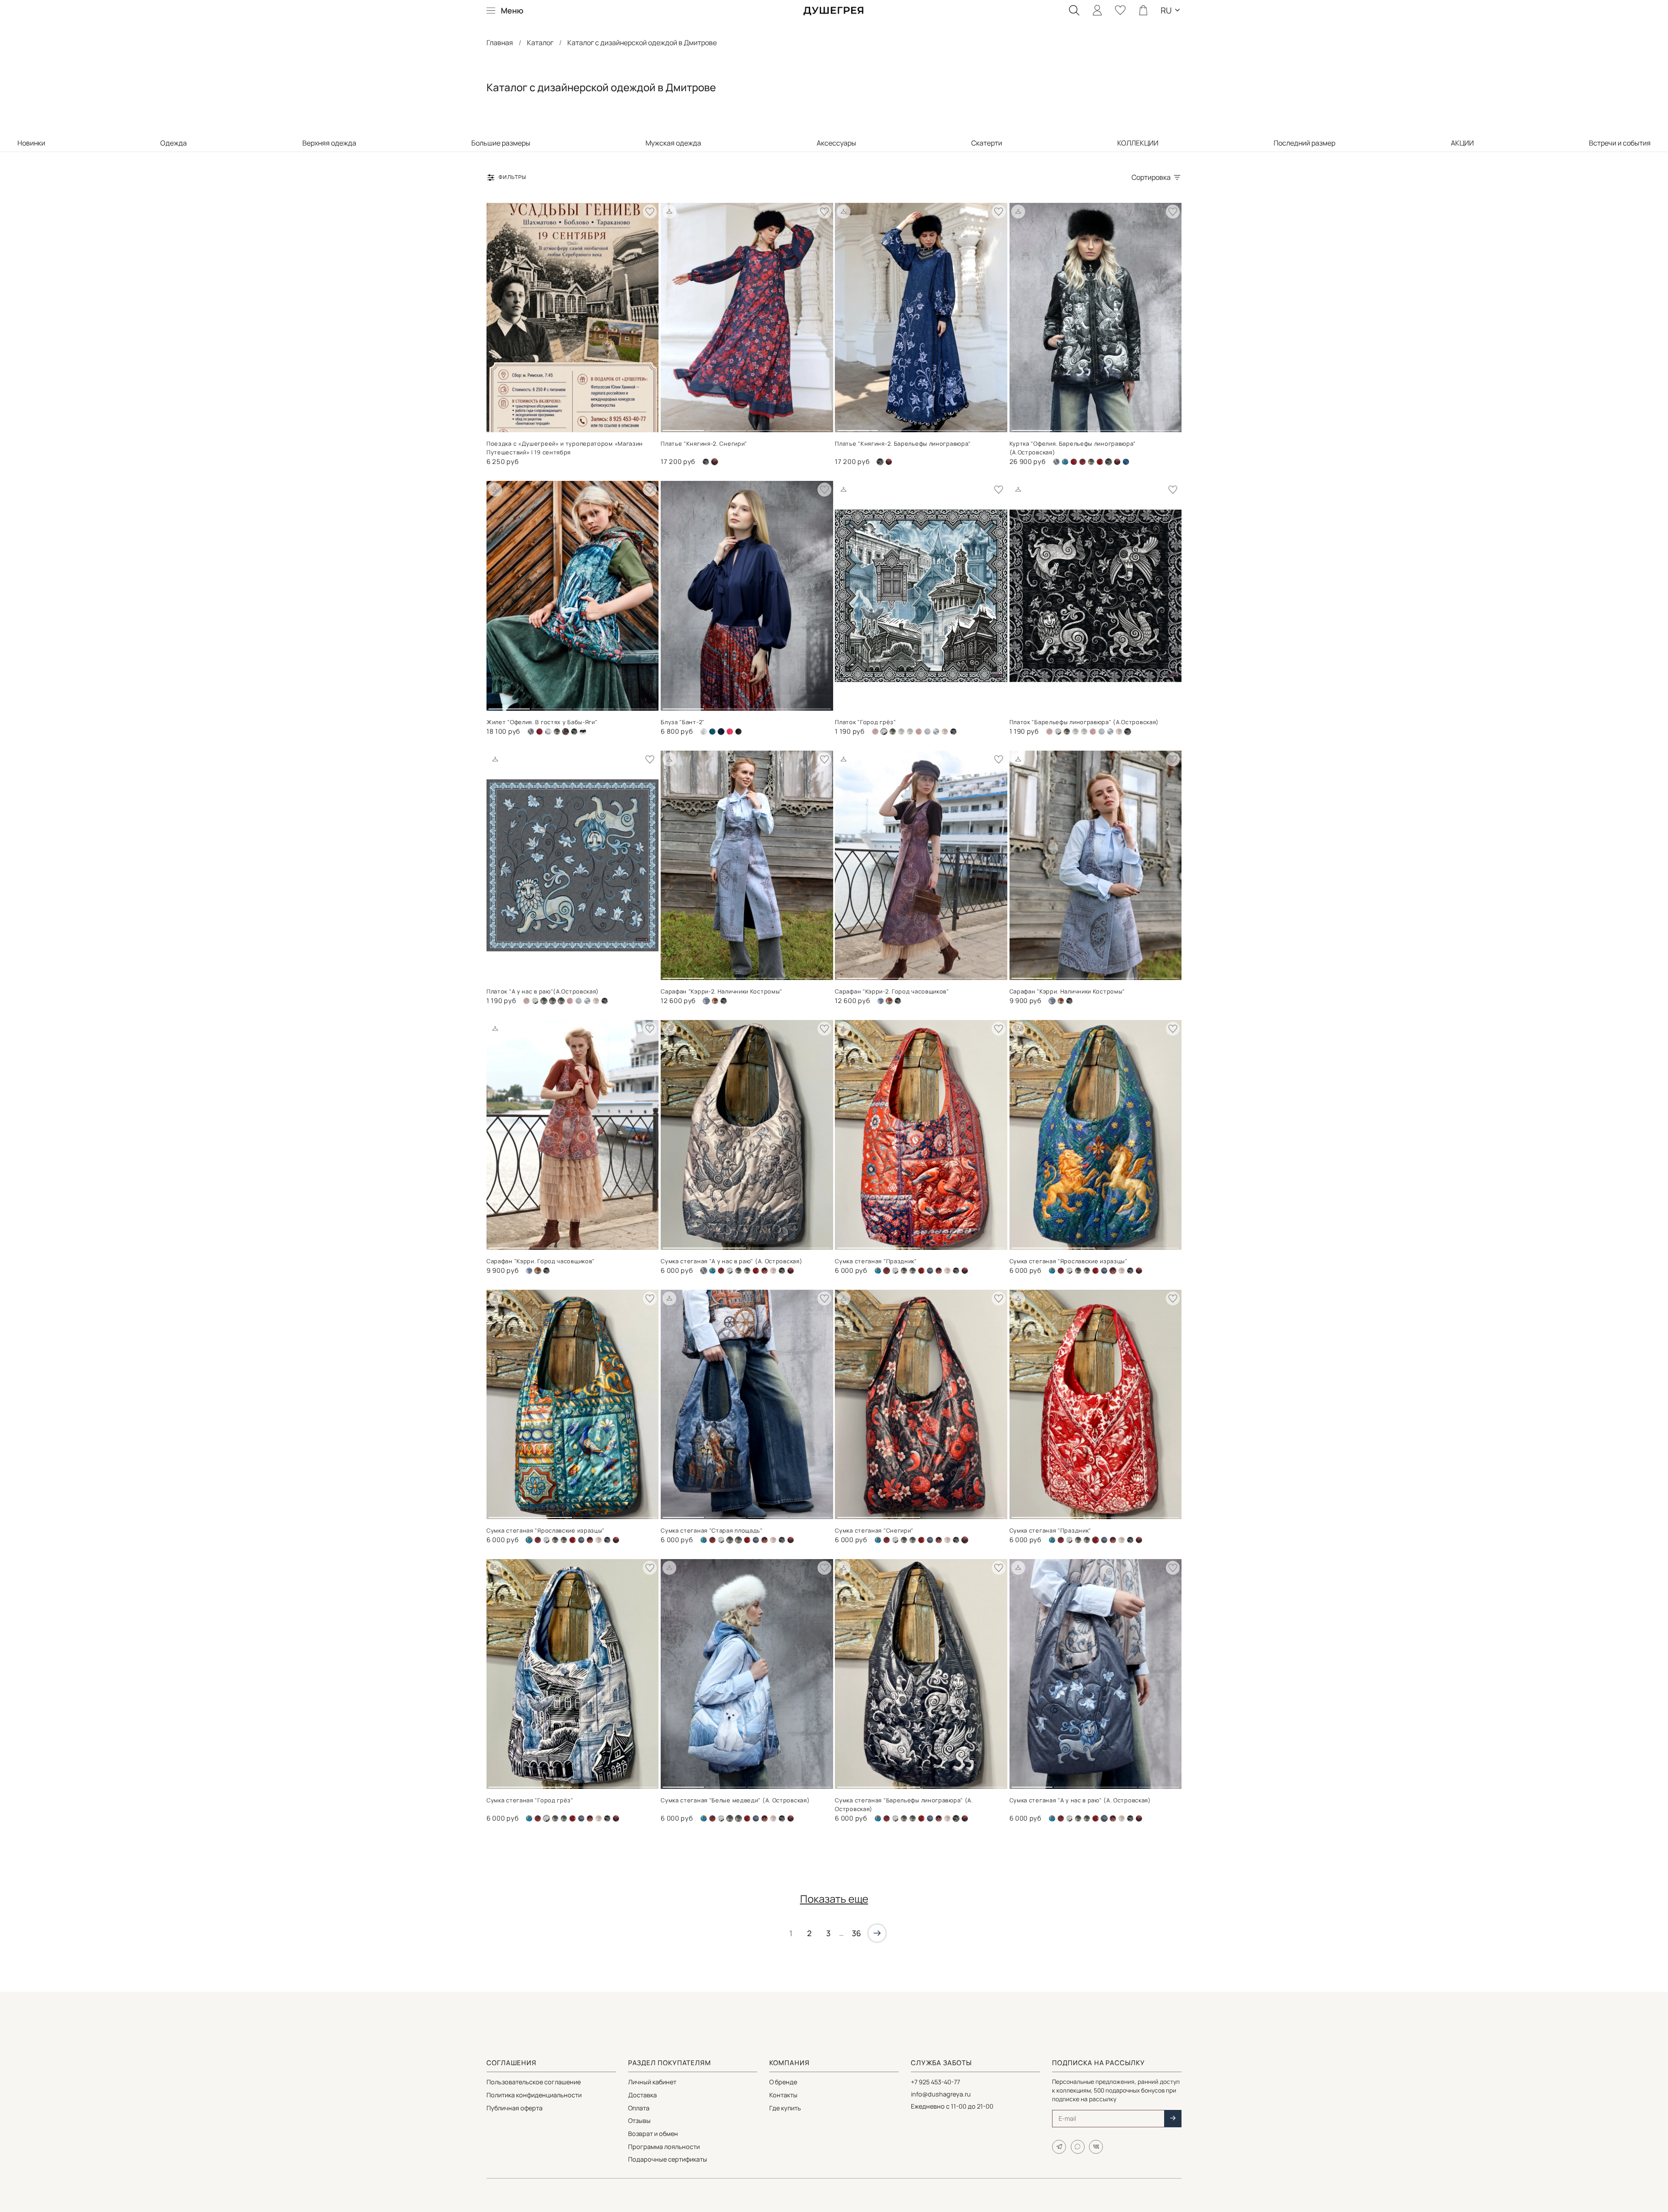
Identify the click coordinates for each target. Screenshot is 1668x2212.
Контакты (783, 2095)
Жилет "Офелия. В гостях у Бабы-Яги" (542, 722)
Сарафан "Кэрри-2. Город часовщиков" (892, 991)
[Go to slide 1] (683, 427)
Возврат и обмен (653, 2134)
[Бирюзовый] (1065, 462)
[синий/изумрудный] (1126, 462)
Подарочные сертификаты (668, 2159)
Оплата (639, 2108)
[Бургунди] (1074, 462)
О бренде (783, 2082)
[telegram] (1059, 2147)
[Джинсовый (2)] (1058, 732)
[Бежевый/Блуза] (704, 732)
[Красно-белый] (1100, 462)
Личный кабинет (652, 2082)
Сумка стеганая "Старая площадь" (712, 1530)
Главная (500, 43)
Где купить (785, 2108)
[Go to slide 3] (768, 427)
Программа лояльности (664, 2147)
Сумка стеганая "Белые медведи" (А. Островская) (735, 1800)
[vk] (1096, 2147)
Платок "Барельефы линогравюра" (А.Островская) (1084, 722)
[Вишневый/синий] (1082, 462)
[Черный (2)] (889, 462)
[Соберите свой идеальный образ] (669, 212)
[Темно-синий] (936, 732)
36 (856, 1933)
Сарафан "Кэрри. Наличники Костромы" (1067, 991)
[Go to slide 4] (810, 427)
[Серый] (927, 732)
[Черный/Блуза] (738, 732)
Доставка (642, 2095)
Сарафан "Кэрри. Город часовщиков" (541, 1261)
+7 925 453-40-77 (935, 2082)
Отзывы (639, 2121)
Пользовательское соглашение (534, 2082)
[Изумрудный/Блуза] (712, 732)
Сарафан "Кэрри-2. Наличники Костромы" (721, 991)
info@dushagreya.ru (941, 2094)
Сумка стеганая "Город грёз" (530, 1800)
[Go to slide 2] (726, 427)
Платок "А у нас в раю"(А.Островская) (543, 991)
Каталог (540, 43)
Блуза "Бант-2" (683, 722)
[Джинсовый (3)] (880, 1001)
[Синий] (764, 1271)
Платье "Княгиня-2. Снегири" (704, 444)
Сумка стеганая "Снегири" (874, 1530)
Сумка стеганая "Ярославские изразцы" (1069, 1261)
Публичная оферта (515, 2108)
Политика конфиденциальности (534, 2095)
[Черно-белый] (583, 732)
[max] (1078, 2147)
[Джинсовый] (1091, 462)
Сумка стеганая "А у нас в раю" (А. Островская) (731, 1261)
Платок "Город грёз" (865, 722)
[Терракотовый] (945, 732)
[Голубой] (548, 732)
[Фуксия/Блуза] (730, 732)
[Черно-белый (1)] (706, 462)
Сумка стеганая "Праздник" (876, 1261)
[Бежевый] (1056, 462)
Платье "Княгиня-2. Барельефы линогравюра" (903, 444)
